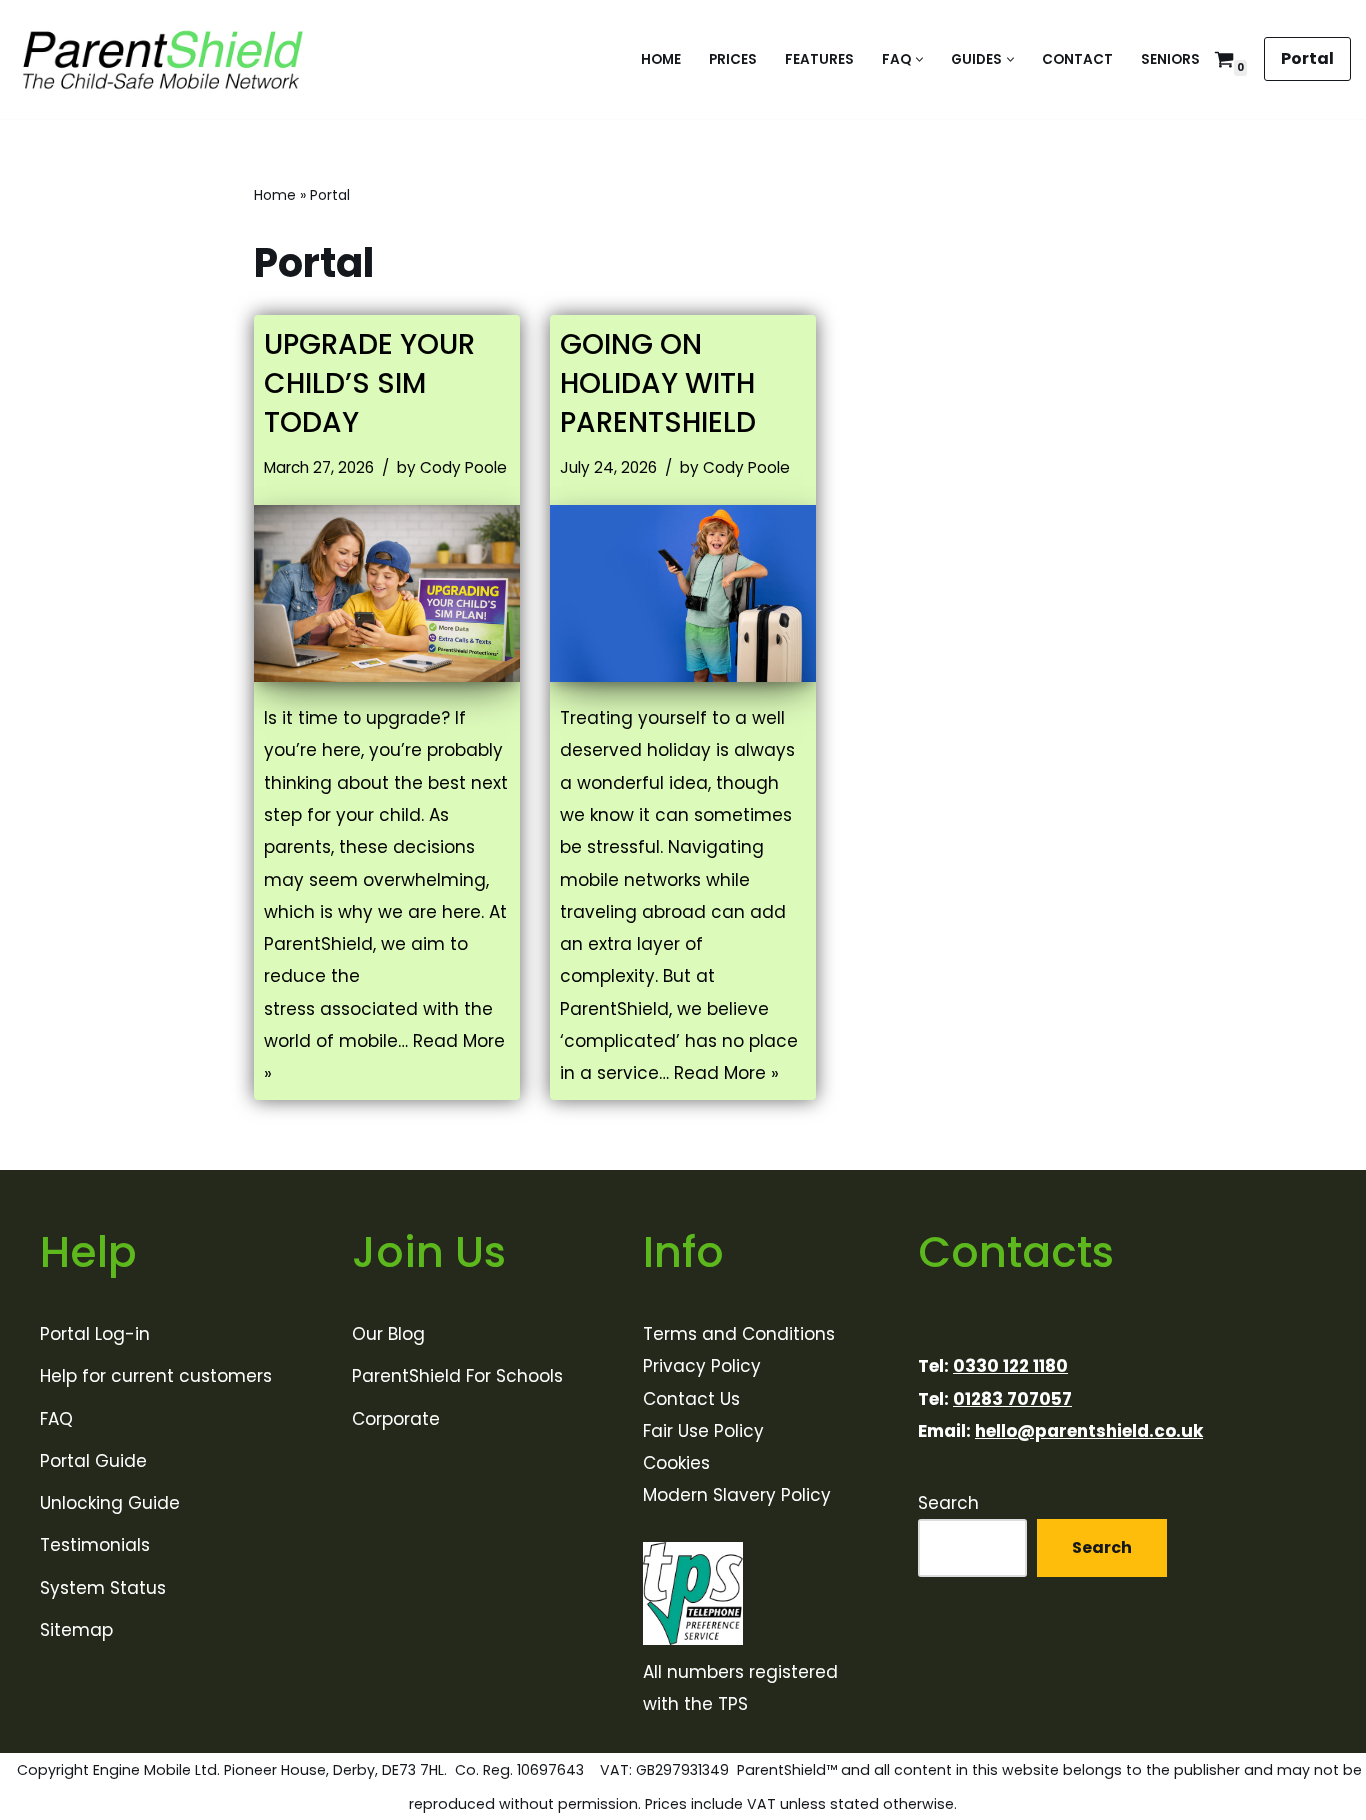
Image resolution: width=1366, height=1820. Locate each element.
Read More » (726, 1073)
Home (661, 59)
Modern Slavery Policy (737, 1496)
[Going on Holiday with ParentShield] (683, 593)
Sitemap (76, 1630)
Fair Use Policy (703, 1431)
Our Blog (388, 1334)
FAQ (56, 1419)
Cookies (676, 1463)
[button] (919, 59)
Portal (1307, 58)
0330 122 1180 (1010, 1366)
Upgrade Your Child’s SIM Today (369, 383)
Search (948, 1503)
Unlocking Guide (110, 1503)
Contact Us (691, 1399)
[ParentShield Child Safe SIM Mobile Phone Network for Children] (164, 59)
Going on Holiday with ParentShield (658, 383)
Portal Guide (93, 1461)
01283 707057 (1012, 1399)
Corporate (396, 1419)
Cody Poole (463, 467)
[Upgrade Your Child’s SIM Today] (387, 593)
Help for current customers (156, 1376)
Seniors (1170, 59)
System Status (103, 1588)
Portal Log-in (95, 1334)
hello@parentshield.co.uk (1089, 1431)
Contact (1077, 59)
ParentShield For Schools (457, 1376)
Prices (733, 59)
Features (819, 59)
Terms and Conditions (739, 1334)
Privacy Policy (702, 1366)
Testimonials (95, 1546)
